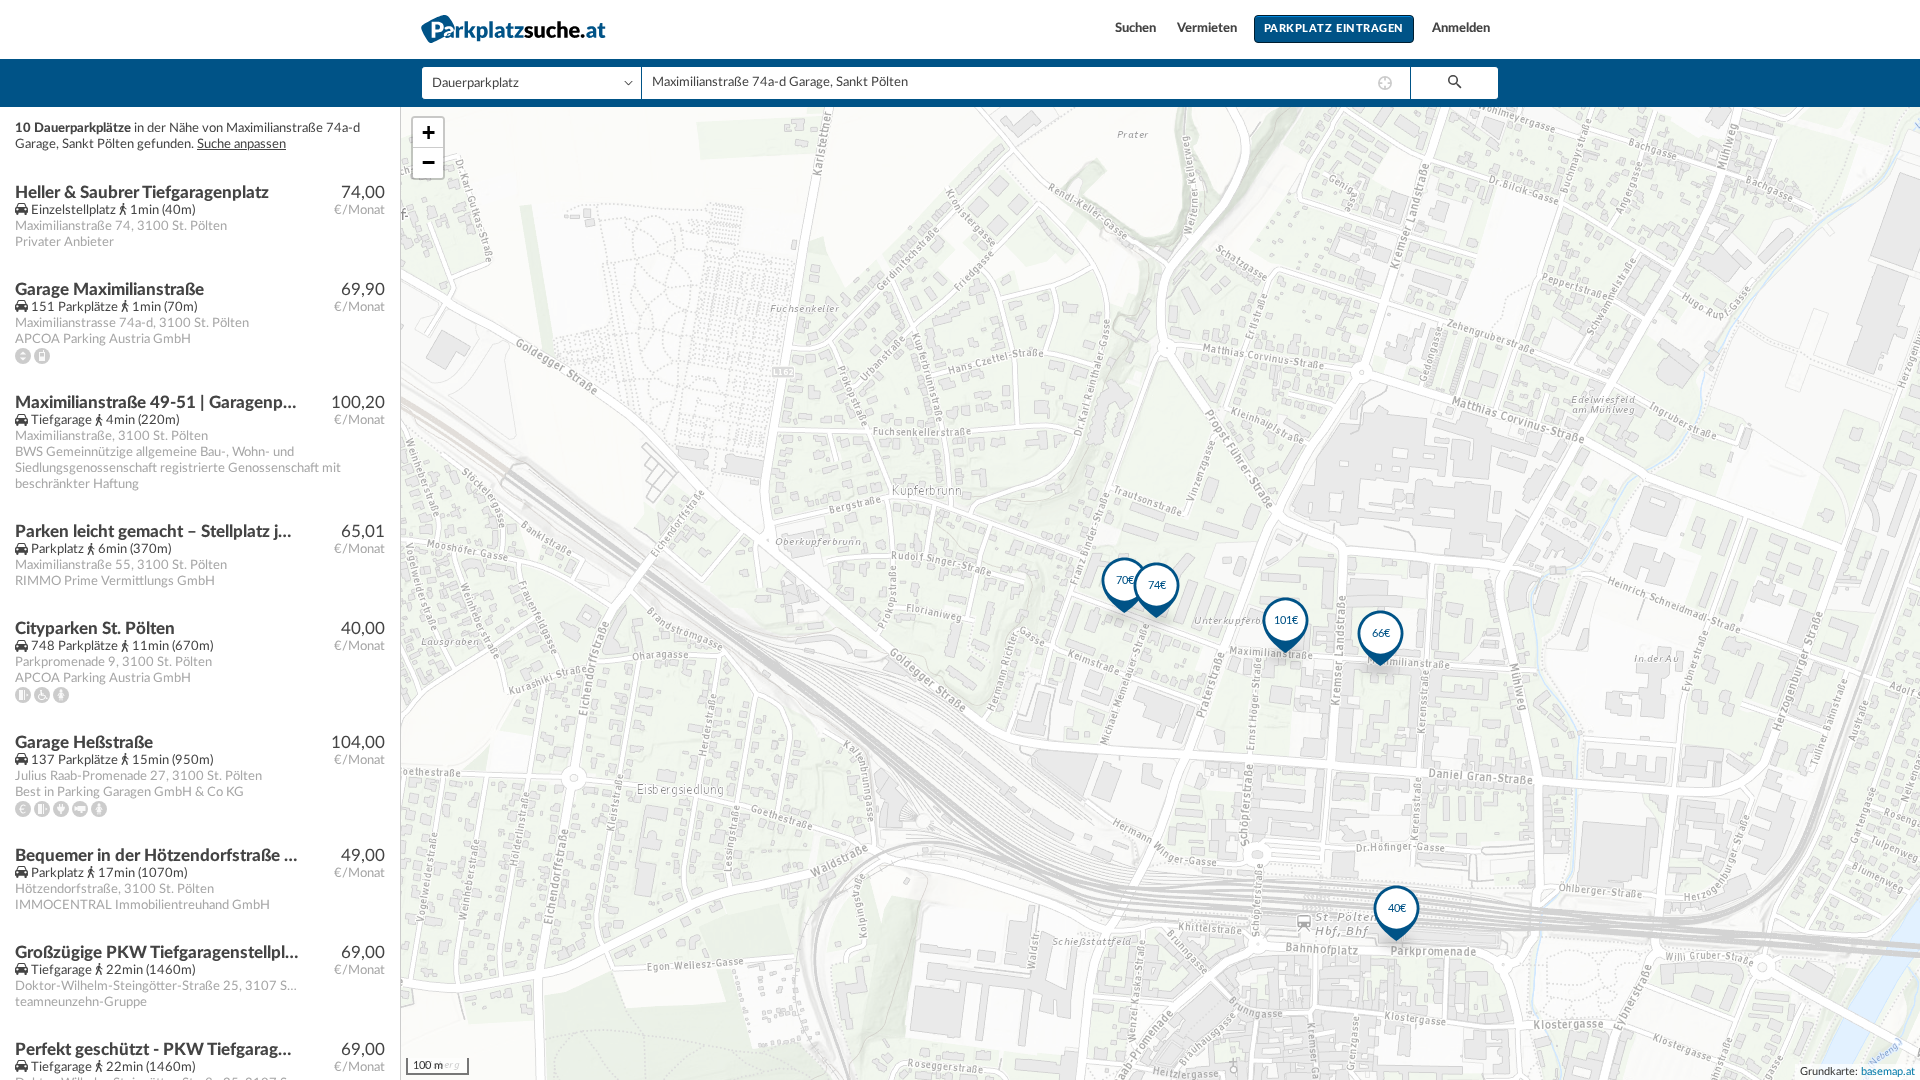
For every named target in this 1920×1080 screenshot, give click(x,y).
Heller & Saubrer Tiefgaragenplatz (142, 192)
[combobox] (1026, 83)
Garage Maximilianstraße (109, 289)
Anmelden (1461, 28)
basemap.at (1888, 1071)
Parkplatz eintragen (1334, 28)
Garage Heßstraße (84, 742)
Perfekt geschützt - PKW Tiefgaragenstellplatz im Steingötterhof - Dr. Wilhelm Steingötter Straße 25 (156, 1049)
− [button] (428, 162)
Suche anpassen (241, 144)
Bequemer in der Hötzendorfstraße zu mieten (156, 855)
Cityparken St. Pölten (95, 628)
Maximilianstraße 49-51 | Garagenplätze (156, 402)
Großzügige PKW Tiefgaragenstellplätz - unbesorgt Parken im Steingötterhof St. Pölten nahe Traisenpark (156, 952)
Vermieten (1208, 28)
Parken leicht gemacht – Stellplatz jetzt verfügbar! (156, 531)
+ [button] (428, 132)
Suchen (1137, 28)
